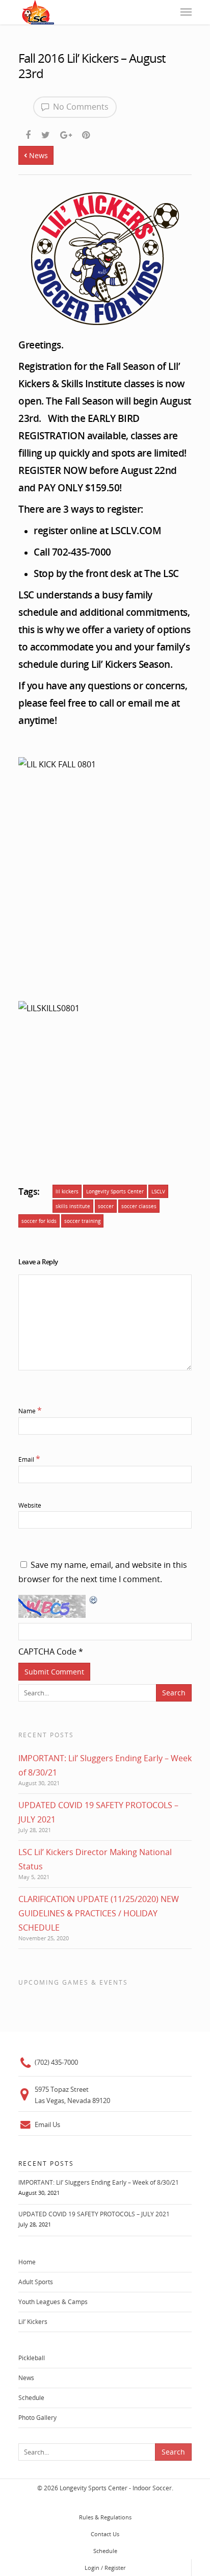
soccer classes (139, 1206)
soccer (106, 1206)
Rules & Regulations (105, 2517)
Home (27, 2262)
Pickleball (32, 2358)
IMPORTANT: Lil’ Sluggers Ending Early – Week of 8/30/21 (99, 2182)
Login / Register (105, 2568)
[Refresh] (94, 1607)
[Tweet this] (46, 133)
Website (30, 1505)
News (37, 155)
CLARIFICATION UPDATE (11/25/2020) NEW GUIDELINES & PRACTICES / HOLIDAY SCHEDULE (99, 1913)
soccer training (82, 1221)
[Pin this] (87, 133)
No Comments (80, 107)
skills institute (73, 1206)
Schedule (31, 2398)
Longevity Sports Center (115, 1191)
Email (29, 1459)
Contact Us (105, 2534)
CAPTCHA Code (47, 1652)
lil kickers (67, 1191)
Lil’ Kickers (33, 2322)
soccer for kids (39, 1221)
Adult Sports (36, 2282)
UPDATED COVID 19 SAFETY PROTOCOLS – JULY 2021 (94, 2214)
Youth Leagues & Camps (53, 2302)
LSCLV (158, 1191)
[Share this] (29, 133)
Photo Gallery (37, 2418)
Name (30, 1411)
